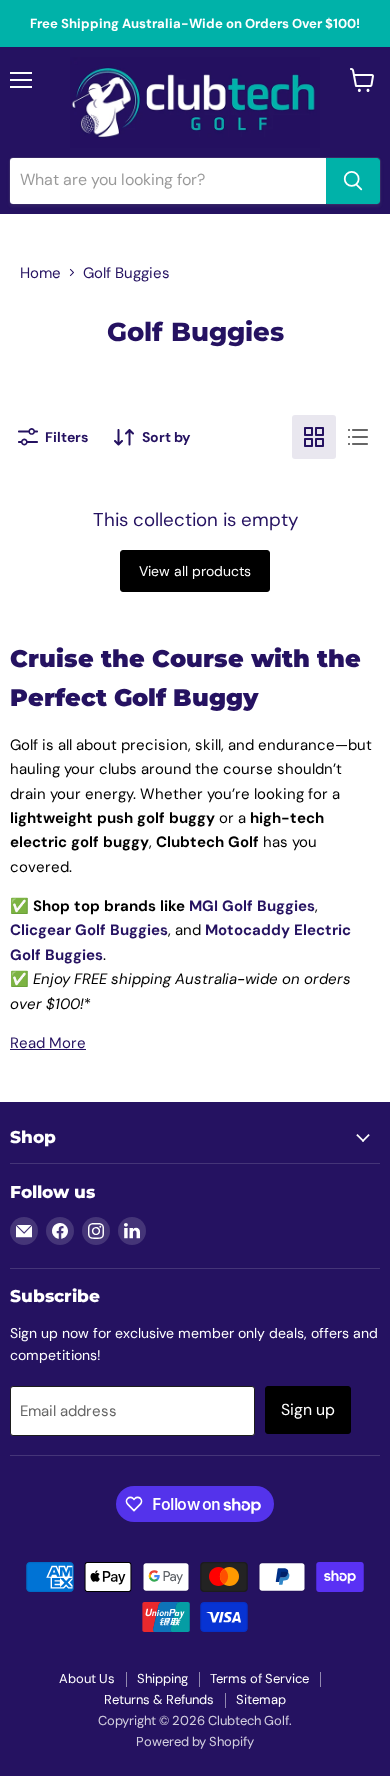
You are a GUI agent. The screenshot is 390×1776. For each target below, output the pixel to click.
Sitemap (261, 1699)
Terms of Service (259, 1678)
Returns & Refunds (159, 1699)
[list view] (358, 437)
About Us (87, 1678)
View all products (195, 571)
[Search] (353, 181)
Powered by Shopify (195, 1741)
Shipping (162, 1678)
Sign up (308, 1409)
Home (40, 273)
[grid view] (314, 437)
